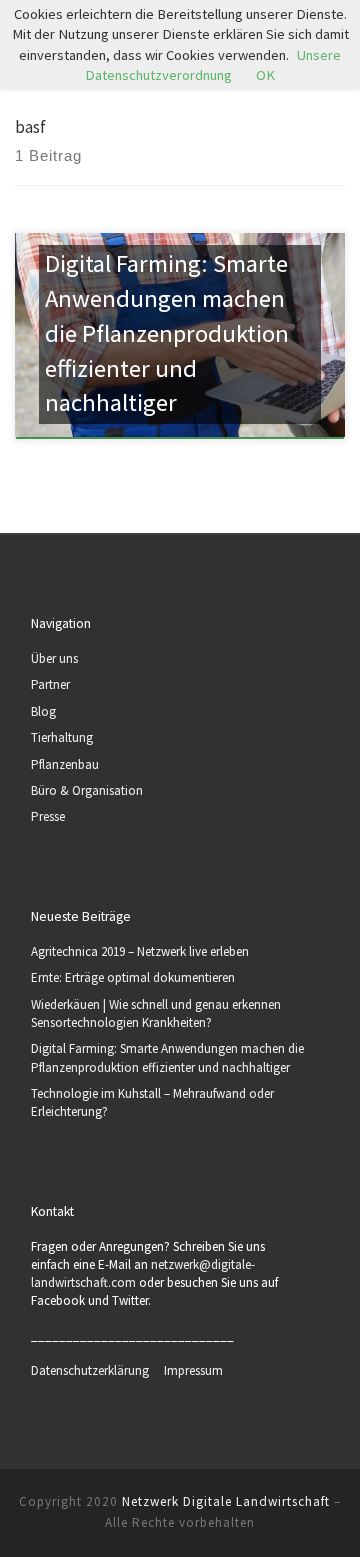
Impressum (193, 1370)
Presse (48, 816)
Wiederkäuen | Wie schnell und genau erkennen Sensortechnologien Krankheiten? (156, 1013)
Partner (50, 684)
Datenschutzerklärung (97, 1370)
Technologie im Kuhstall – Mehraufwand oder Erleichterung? (152, 1102)
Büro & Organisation (87, 790)
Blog (43, 711)
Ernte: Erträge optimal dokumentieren (133, 977)
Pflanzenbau (65, 764)
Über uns (54, 658)
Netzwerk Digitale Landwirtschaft (226, 1501)
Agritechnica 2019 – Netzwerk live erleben (140, 951)
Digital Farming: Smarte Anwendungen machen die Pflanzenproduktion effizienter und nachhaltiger (167, 1057)
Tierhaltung (62, 737)
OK (265, 75)
